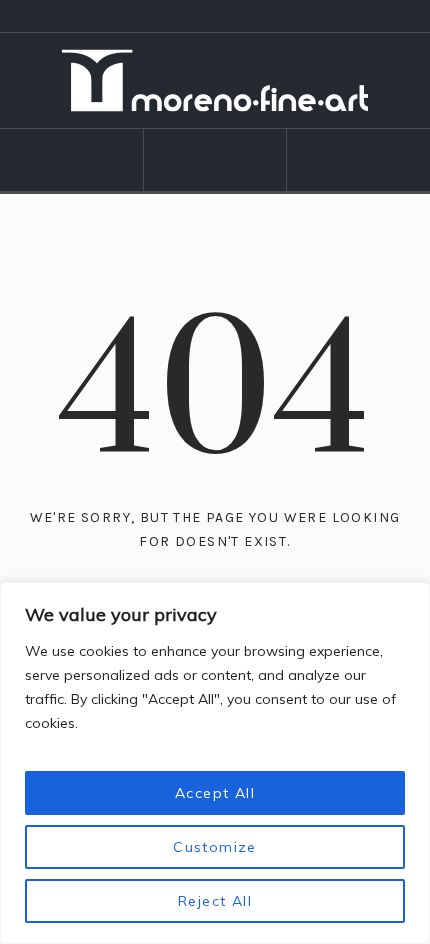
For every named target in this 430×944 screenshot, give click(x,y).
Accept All (215, 793)
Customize (215, 847)
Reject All (215, 901)
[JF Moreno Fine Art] (215, 80)
